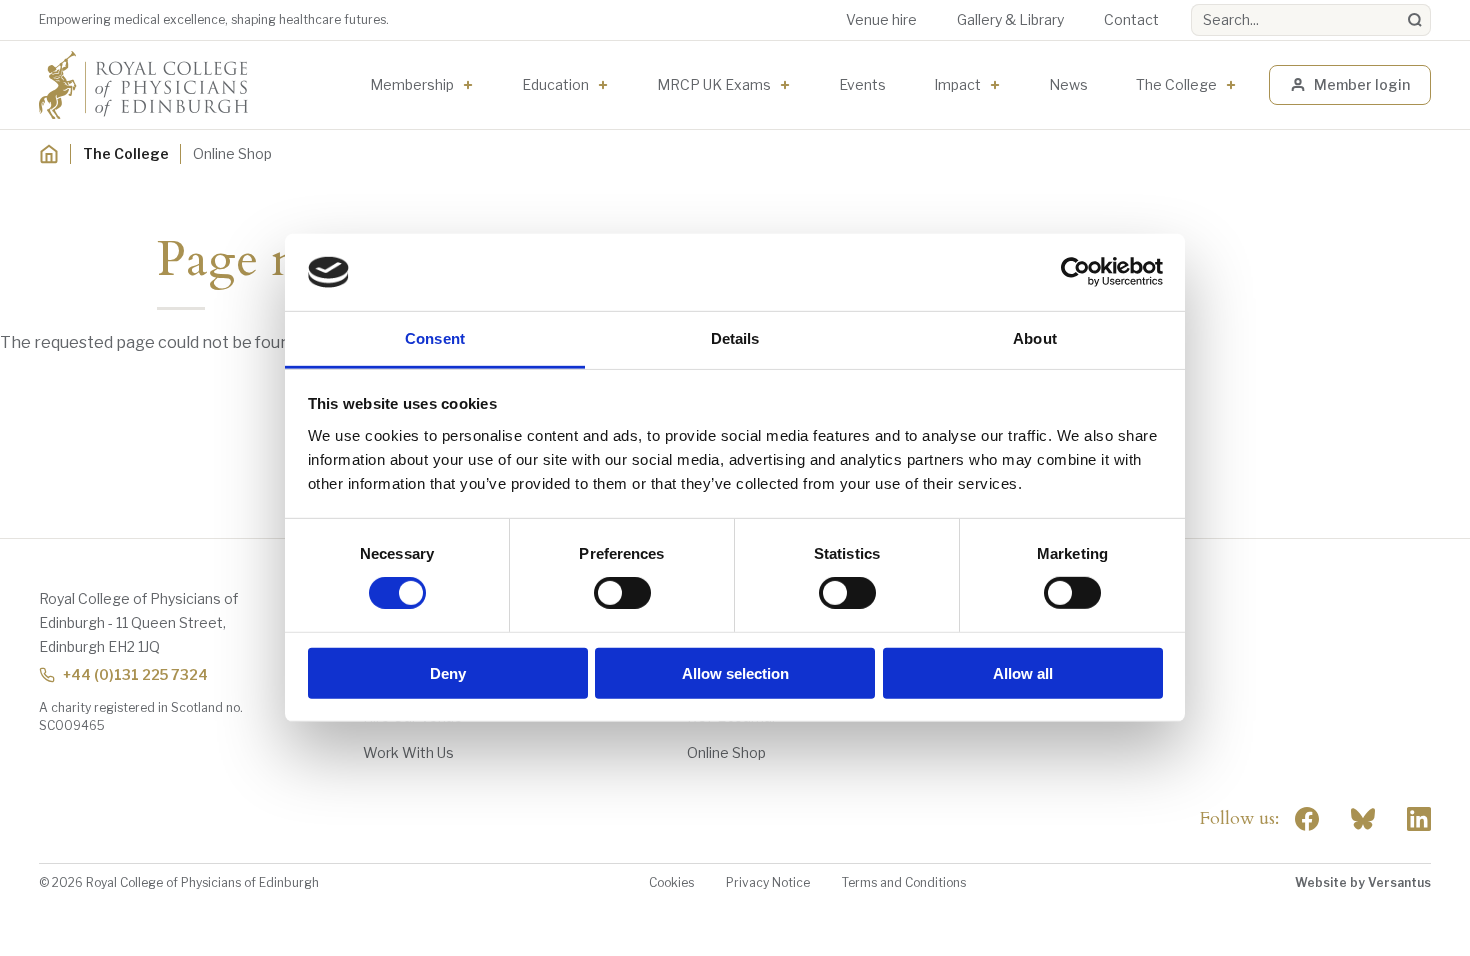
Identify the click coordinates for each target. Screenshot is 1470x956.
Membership (412, 84)
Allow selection (735, 672)
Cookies (671, 882)
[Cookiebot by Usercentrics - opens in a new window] (1075, 272)
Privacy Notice (768, 882)
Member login (1362, 84)
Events (862, 84)
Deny (448, 672)
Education (555, 84)
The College (1176, 84)
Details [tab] (735, 338)
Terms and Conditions (904, 882)
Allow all (1023, 672)
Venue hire (881, 19)
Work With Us (408, 752)
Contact (1131, 19)
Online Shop (726, 752)
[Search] (1415, 20)
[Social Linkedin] (1419, 819)
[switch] (622, 593)
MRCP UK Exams (714, 84)
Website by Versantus (1363, 882)
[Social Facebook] (1307, 819)
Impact (957, 84)
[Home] (49, 154)
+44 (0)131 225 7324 (135, 674)
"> (1363, 819)
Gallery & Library (1010, 19)
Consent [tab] (435, 338)
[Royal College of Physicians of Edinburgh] (143, 85)
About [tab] (1035, 338)
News (1068, 84)
